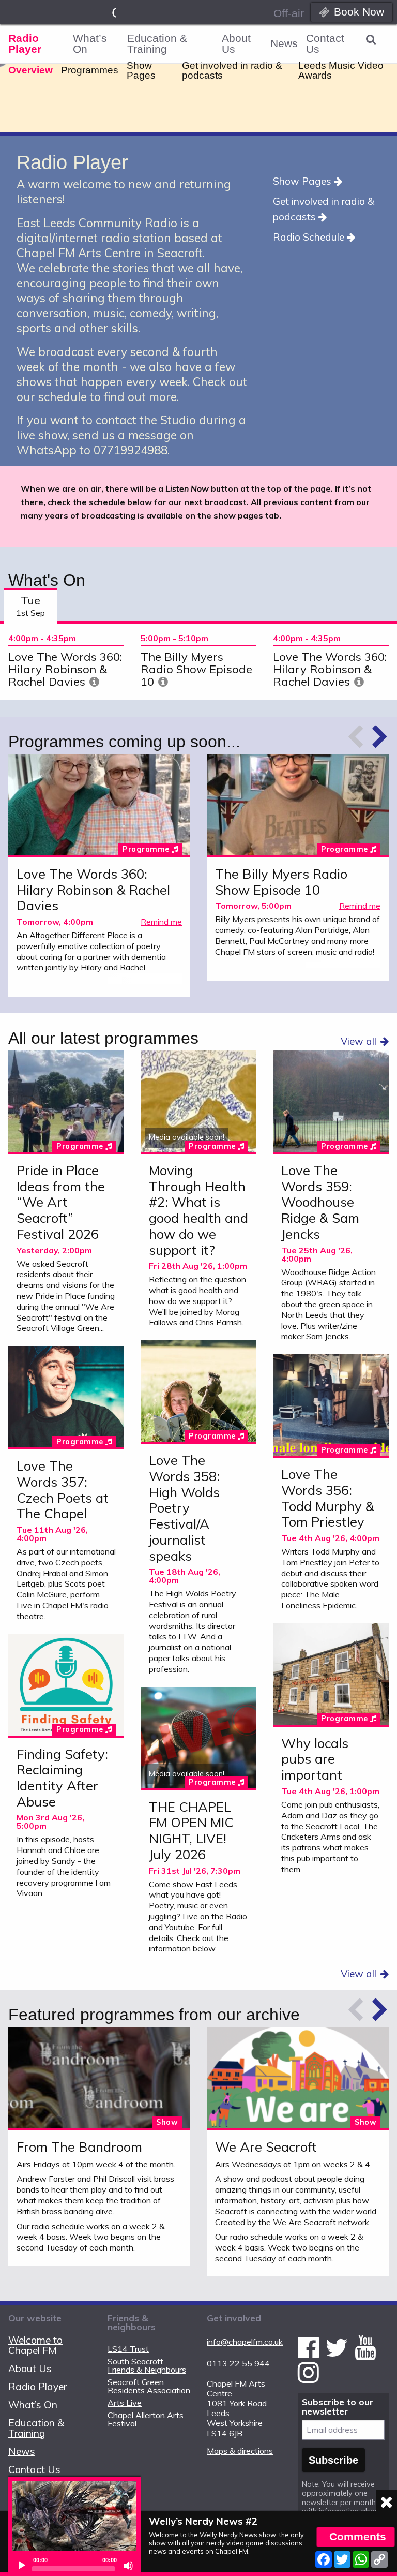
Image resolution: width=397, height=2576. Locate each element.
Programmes (90, 70)
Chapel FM (114, 13)
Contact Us (325, 43)
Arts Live (125, 2403)
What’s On (90, 43)
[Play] (22, 2566)
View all (358, 1041)
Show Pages (141, 70)
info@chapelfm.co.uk (245, 2342)
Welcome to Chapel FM (35, 2345)
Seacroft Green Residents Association (149, 2386)
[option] (66, 662)
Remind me (161, 922)
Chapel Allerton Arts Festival (146, 2419)
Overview (30, 70)
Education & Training (157, 43)
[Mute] (128, 2566)
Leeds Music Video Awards (341, 70)
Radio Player (25, 43)
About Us (236, 43)
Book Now (359, 12)
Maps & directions (240, 2451)
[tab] (30, 606)
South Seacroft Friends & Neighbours (147, 2365)
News (284, 43)
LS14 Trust (128, 2349)
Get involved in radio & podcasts (232, 70)
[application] (74, 2566)
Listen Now (99, 806)
